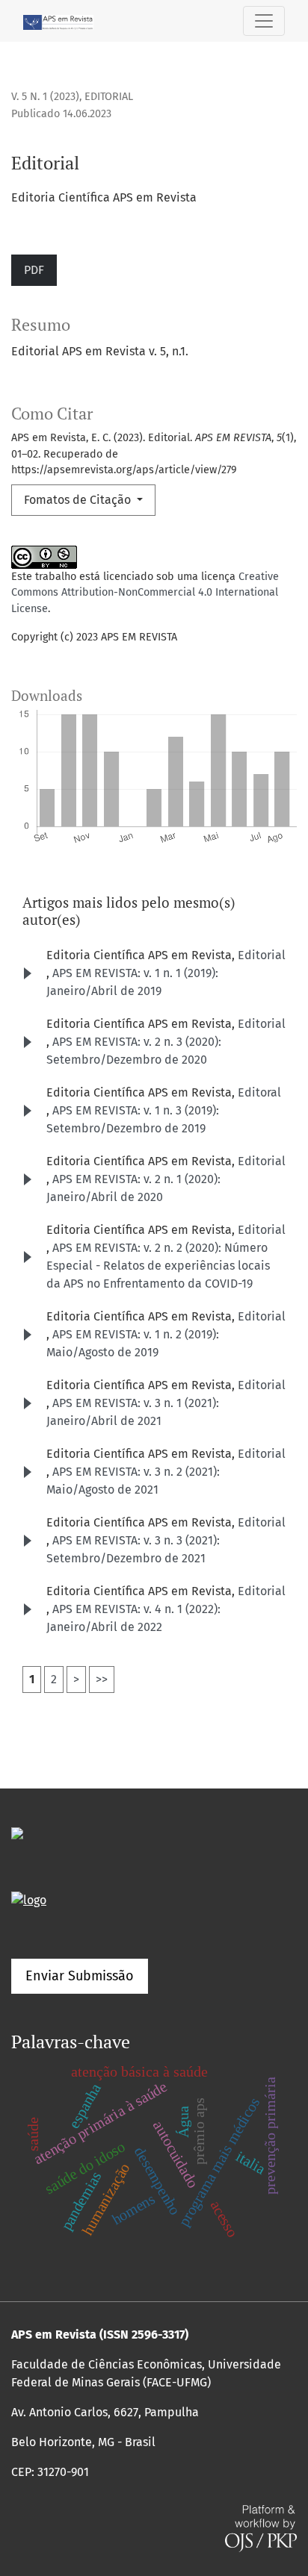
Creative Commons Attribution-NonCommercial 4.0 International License (145, 593)
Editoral (259, 1092)
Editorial (262, 955)
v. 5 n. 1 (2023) (45, 97)
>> (102, 1679)
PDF (34, 270)
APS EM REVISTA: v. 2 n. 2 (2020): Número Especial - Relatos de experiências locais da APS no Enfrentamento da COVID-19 (158, 1266)
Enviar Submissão (80, 1976)
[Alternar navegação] (264, 21)
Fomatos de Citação (79, 500)
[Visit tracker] (17, 1832)
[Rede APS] (29, 1899)
